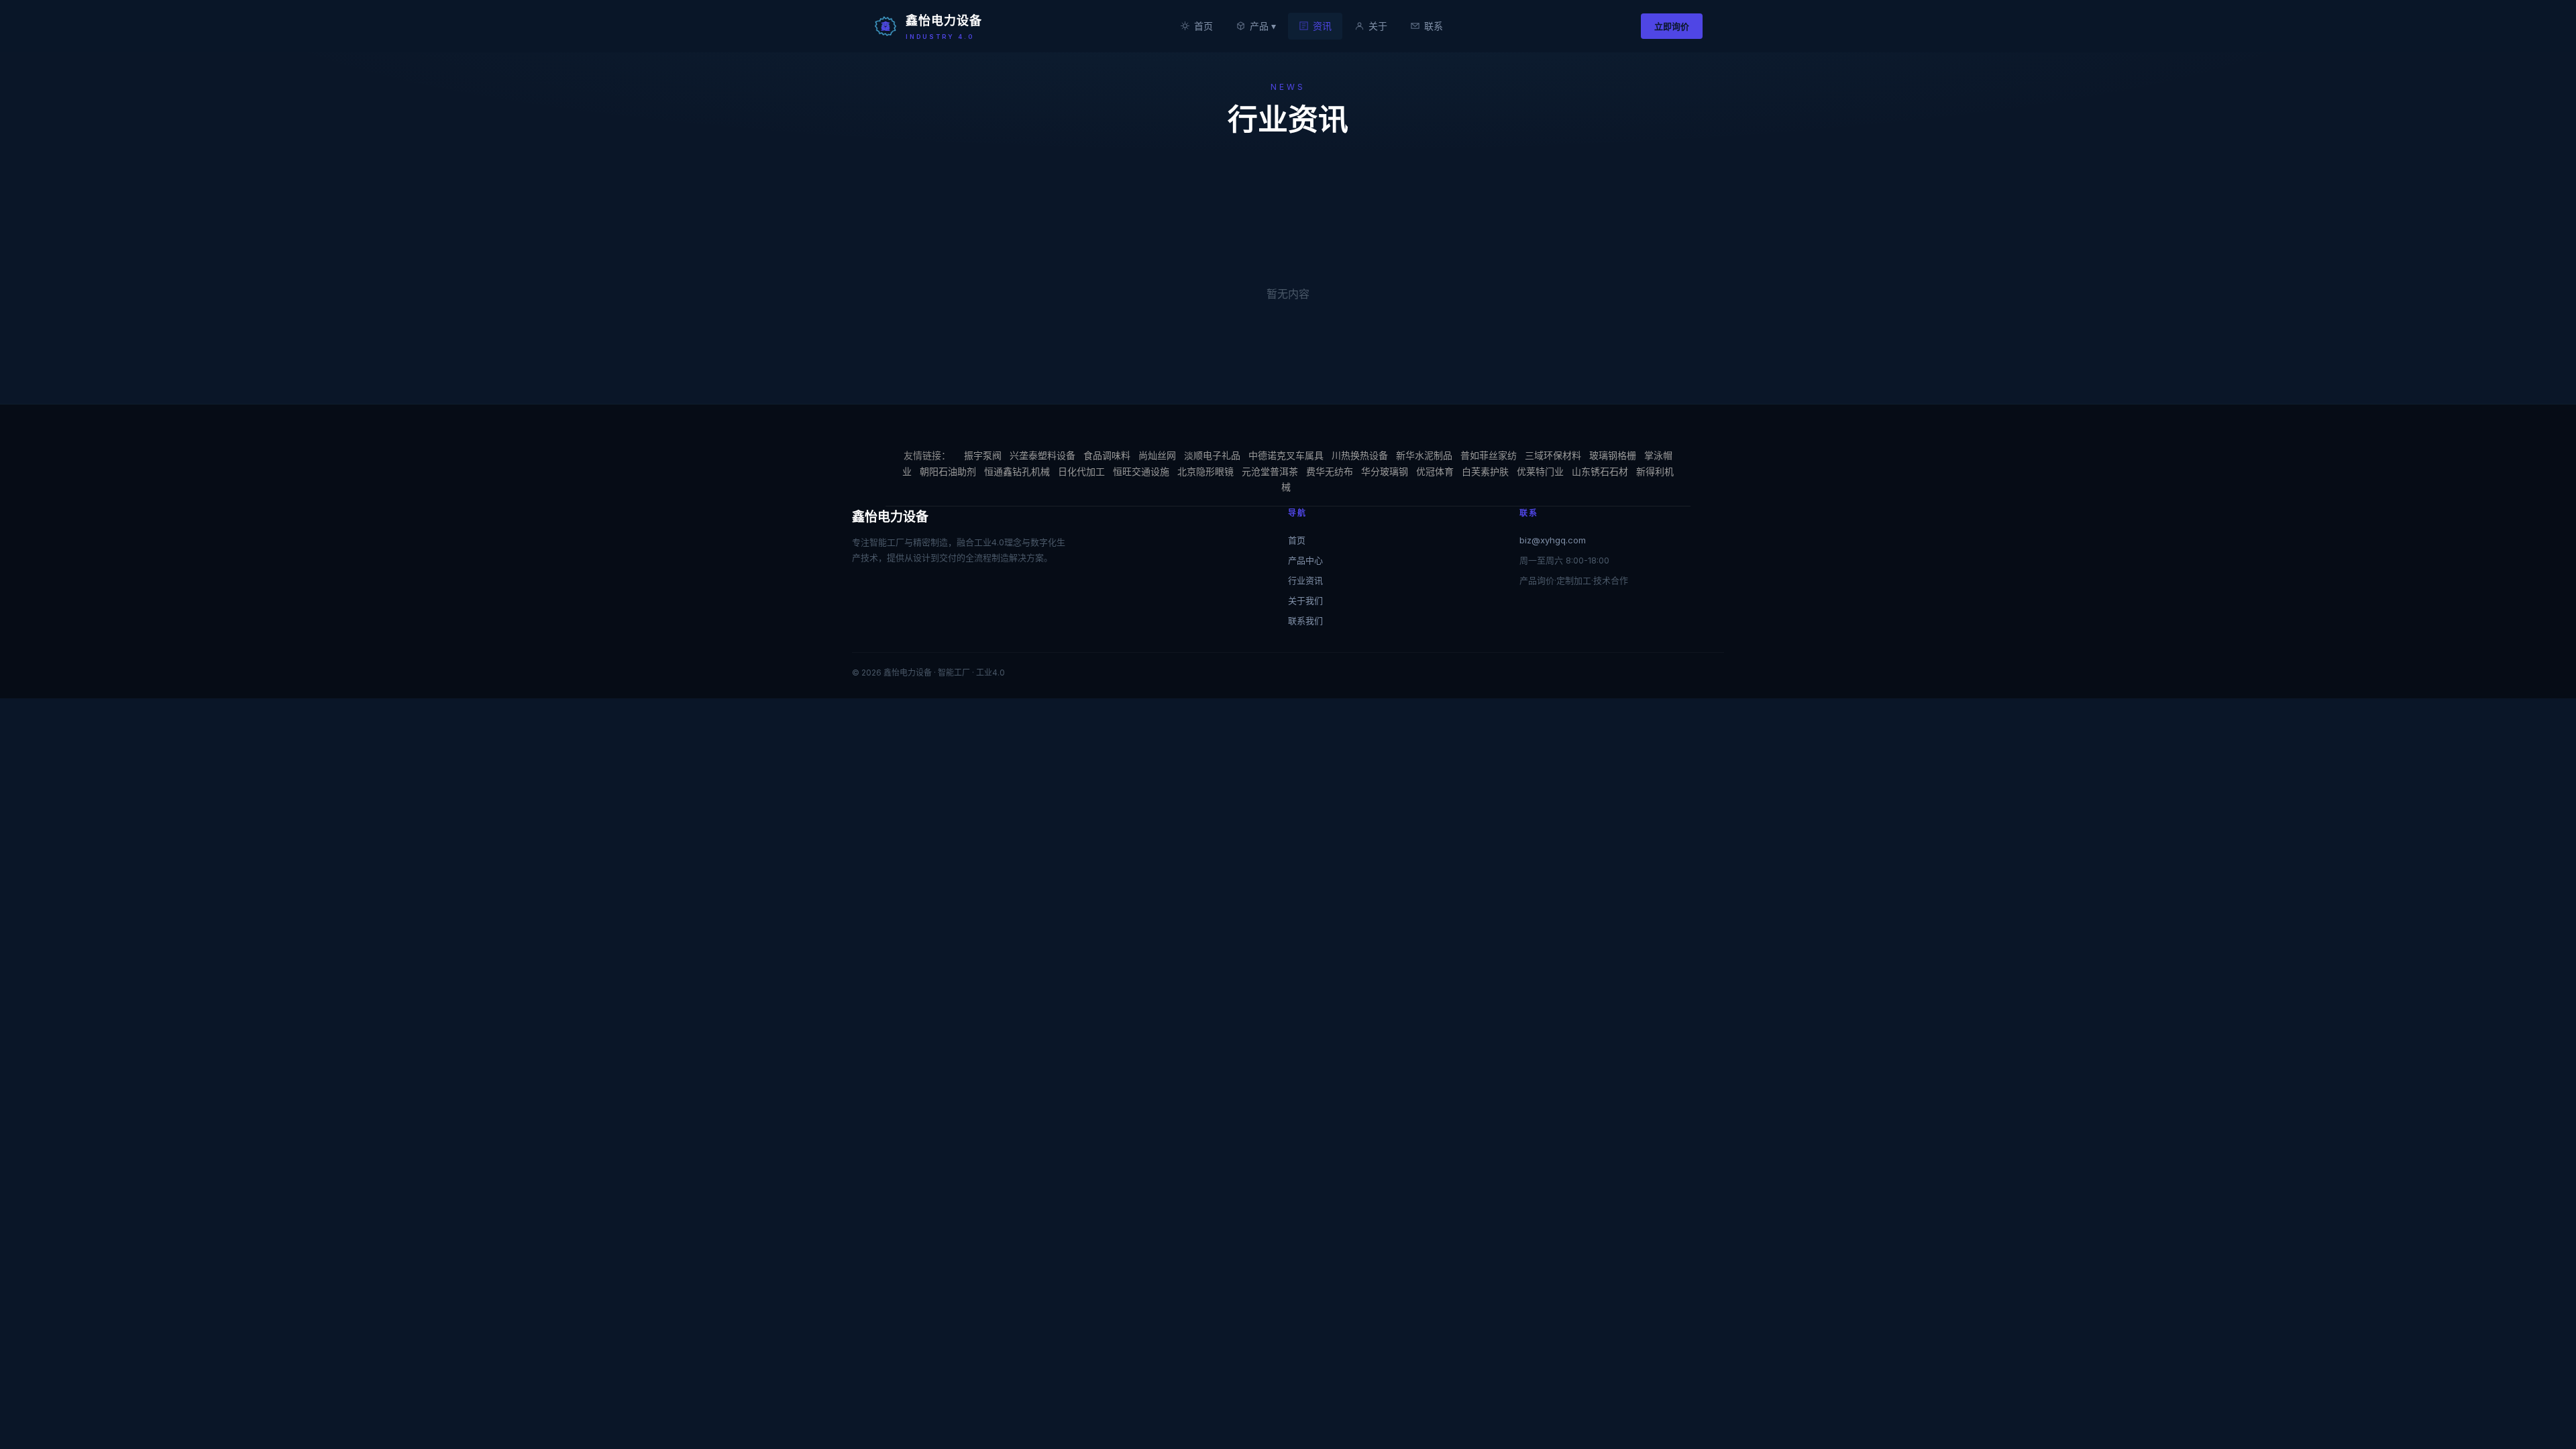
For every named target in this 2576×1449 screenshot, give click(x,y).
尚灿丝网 (1157, 455)
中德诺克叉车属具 (1286, 455)
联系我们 (1305, 621)
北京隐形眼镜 (1205, 471)
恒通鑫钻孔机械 (1017, 471)
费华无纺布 (1330, 471)
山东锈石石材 (1600, 471)
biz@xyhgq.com (1553, 540)
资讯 (1322, 26)
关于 (1378, 26)
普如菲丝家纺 (1489, 455)
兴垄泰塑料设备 (1042, 455)
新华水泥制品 (1424, 455)
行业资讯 (1305, 580)
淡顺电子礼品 (1212, 455)
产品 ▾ (1263, 26)
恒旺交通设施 (1141, 471)
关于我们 (1305, 600)
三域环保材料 (1553, 455)
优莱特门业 (1540, 471)
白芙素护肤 (1485, 471)
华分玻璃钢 (1385, 471)
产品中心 (1305, 560)
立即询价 (1672, 26)
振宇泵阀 (983, 455)
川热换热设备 (1360, 455)
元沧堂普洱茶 (1270, 471)
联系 (1434, 26)
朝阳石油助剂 (948, 471)
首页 (1203, 26)
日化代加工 (1081, 471)
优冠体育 (1435, 471)
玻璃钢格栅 (1613, 455)
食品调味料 (1107, 455)
